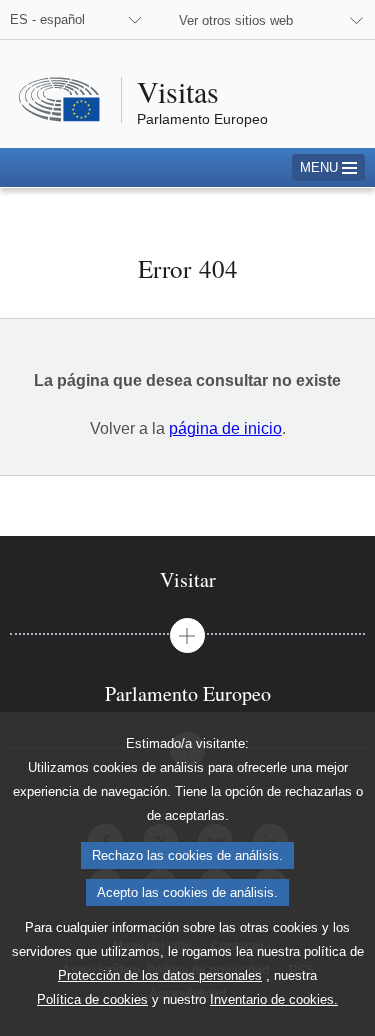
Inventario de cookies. (274, 999)
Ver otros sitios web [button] (236, 20)
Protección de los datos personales (160, 975)
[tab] (187, 579)
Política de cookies (92, 999)
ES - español (47, 19)
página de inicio (225, 428)
